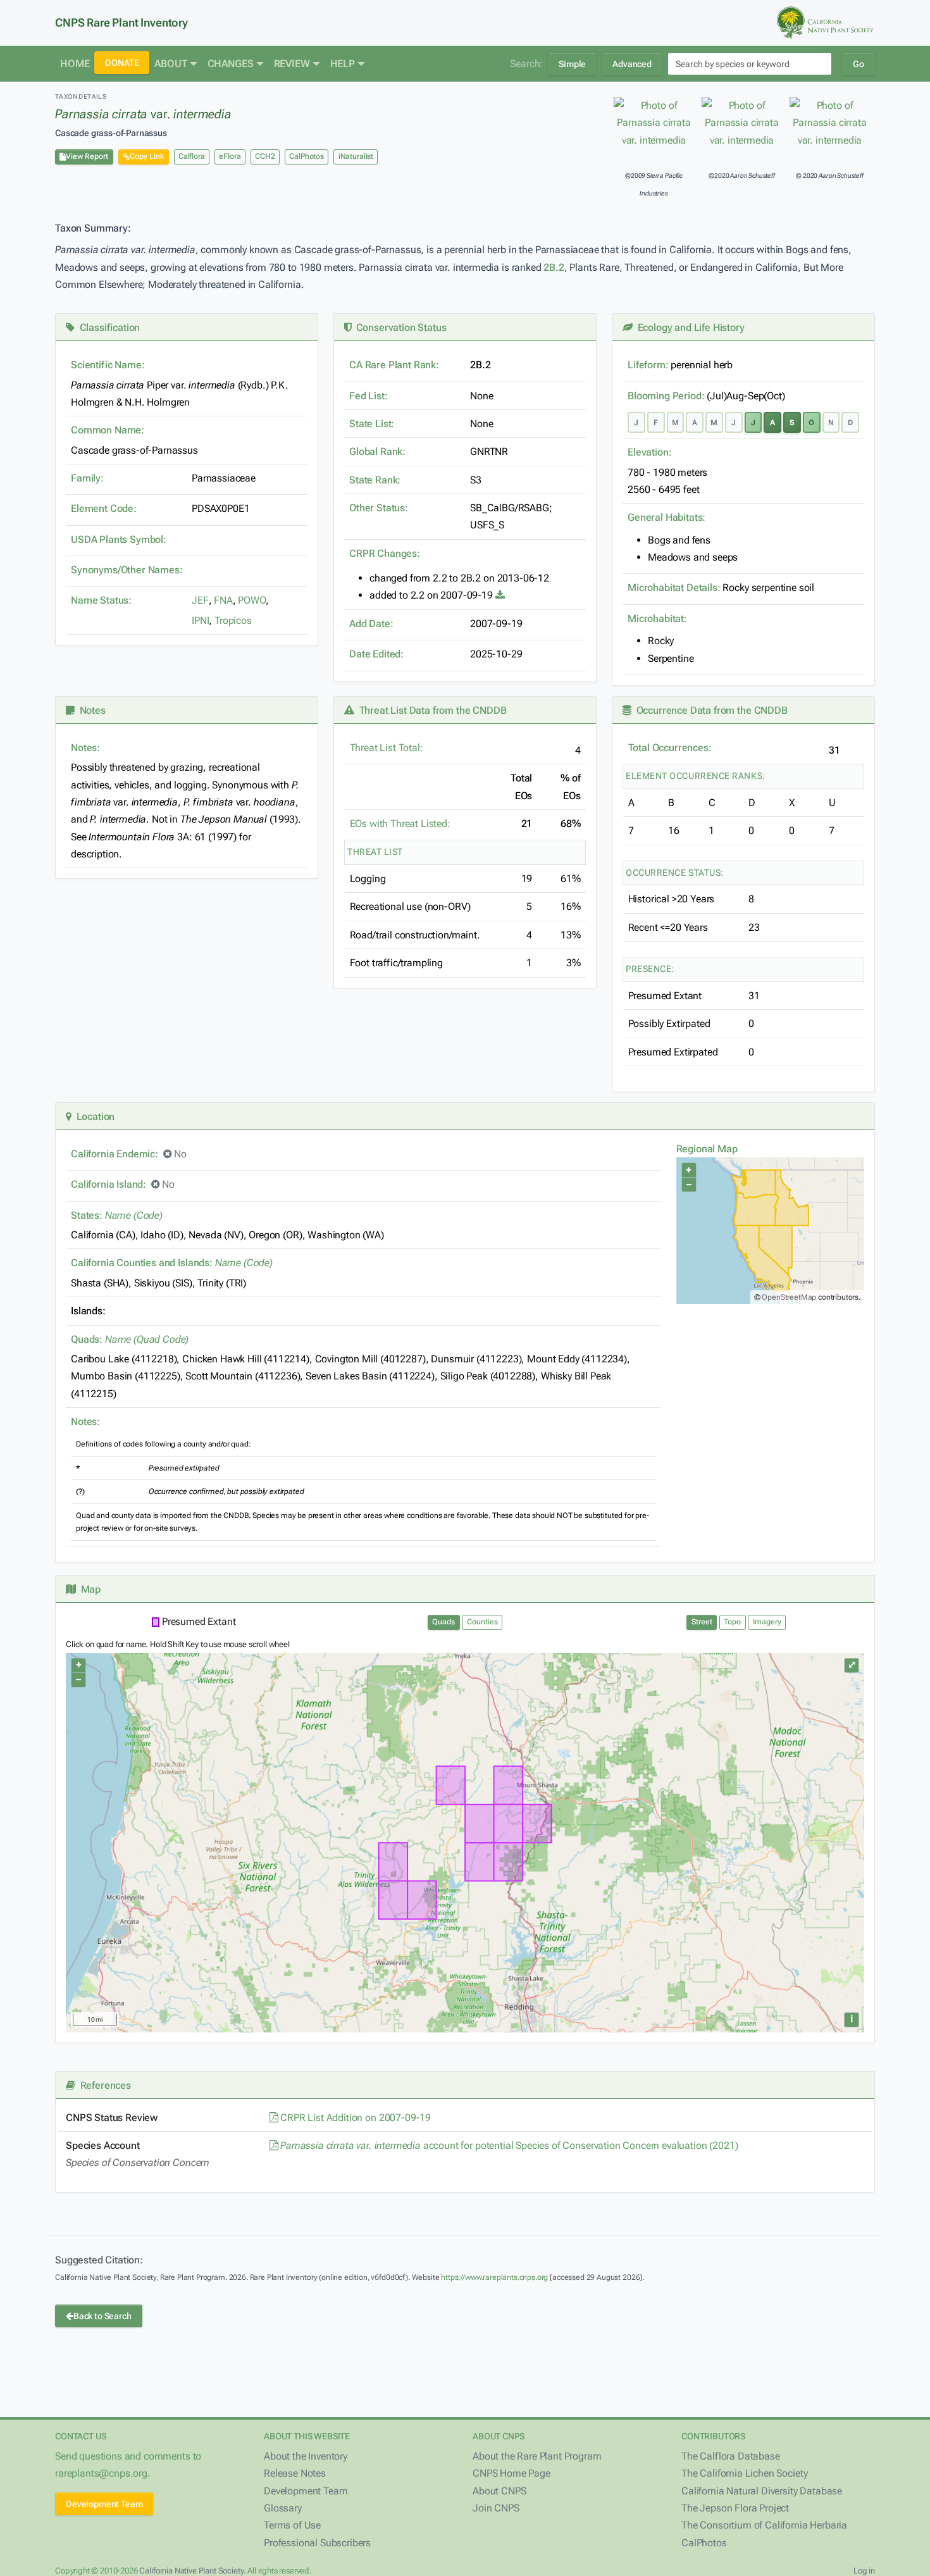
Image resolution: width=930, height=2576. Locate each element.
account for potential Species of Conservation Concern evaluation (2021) (509, 2145)
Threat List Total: (387, 748)
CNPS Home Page (512, 2473)
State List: (372, 424)
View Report (87, 156)
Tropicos (233, 620)
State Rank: (375, 480)
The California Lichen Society (744, 2473)
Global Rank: (377, 451)
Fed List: (369, 396)
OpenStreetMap (789, 1297)
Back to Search (102, 2316)
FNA (223, 600)
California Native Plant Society (191, 2571)
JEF (200, 600)
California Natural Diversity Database (762, 2491)
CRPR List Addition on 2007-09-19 (354, 2118)
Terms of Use (292, 2525)
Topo (732, 1622)
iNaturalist (356, 156)
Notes (90, 710)
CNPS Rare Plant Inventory (121, 22)
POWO (251, 600)
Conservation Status (399, 327)
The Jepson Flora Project (735, 2508)
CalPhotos (307, 156)
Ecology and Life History (689, 327)
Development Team (104, 2504)
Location (93, 1117)
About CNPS (499, 2491)
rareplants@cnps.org (101, 2473)
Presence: (650, 969)
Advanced (632, 64)
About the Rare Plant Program (537, 2456)
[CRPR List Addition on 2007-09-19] (500, 595)
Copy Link (147, 156)
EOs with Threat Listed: (400, 824)
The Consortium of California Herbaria (764, 2525)
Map (88, 1589)
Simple (572, 64)
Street (702, 1622)
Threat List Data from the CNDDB (431, 710)
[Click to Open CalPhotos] (654, 123)
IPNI (200, 620)
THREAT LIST (375, 852)
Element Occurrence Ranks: (696, 776)
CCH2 (265, 156)
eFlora (230, 156)
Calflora (192, 156)
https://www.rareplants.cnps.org (494, 2277)
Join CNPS (496, 2508)
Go (859, 64)
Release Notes (295, 2473)
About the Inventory (306, 2456)
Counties (482, 1622)
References (103, 2085)
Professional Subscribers (317, 2543)
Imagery (767, 1622)
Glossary (283, 2508)
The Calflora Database (731, 2456)
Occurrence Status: (675, 873)
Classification (107, 327)
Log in (864, 2571)
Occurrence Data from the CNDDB (710, 710)
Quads (443, 1622)
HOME (75, 64)
